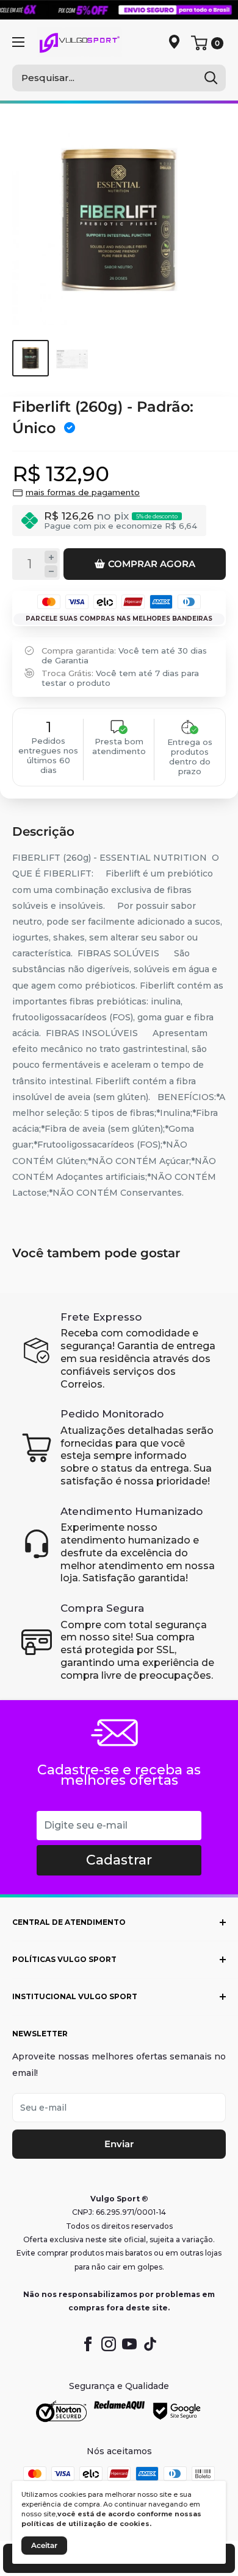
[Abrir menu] (18, 42)
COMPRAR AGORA (152, 564)
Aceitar (44, 2545)
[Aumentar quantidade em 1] (51, 557)
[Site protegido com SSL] (61, 2412)
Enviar (119, 2144)
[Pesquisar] (211, 78)
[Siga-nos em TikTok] (150, 2344)
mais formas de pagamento (83, 492)
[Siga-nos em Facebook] (88, 2344)
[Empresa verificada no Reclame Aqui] (119, 2412)
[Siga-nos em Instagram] (109, 2344)
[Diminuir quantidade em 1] (51, 572)
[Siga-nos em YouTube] (129, 2344)
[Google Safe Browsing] (177, 2412)
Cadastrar (119, 1860)
